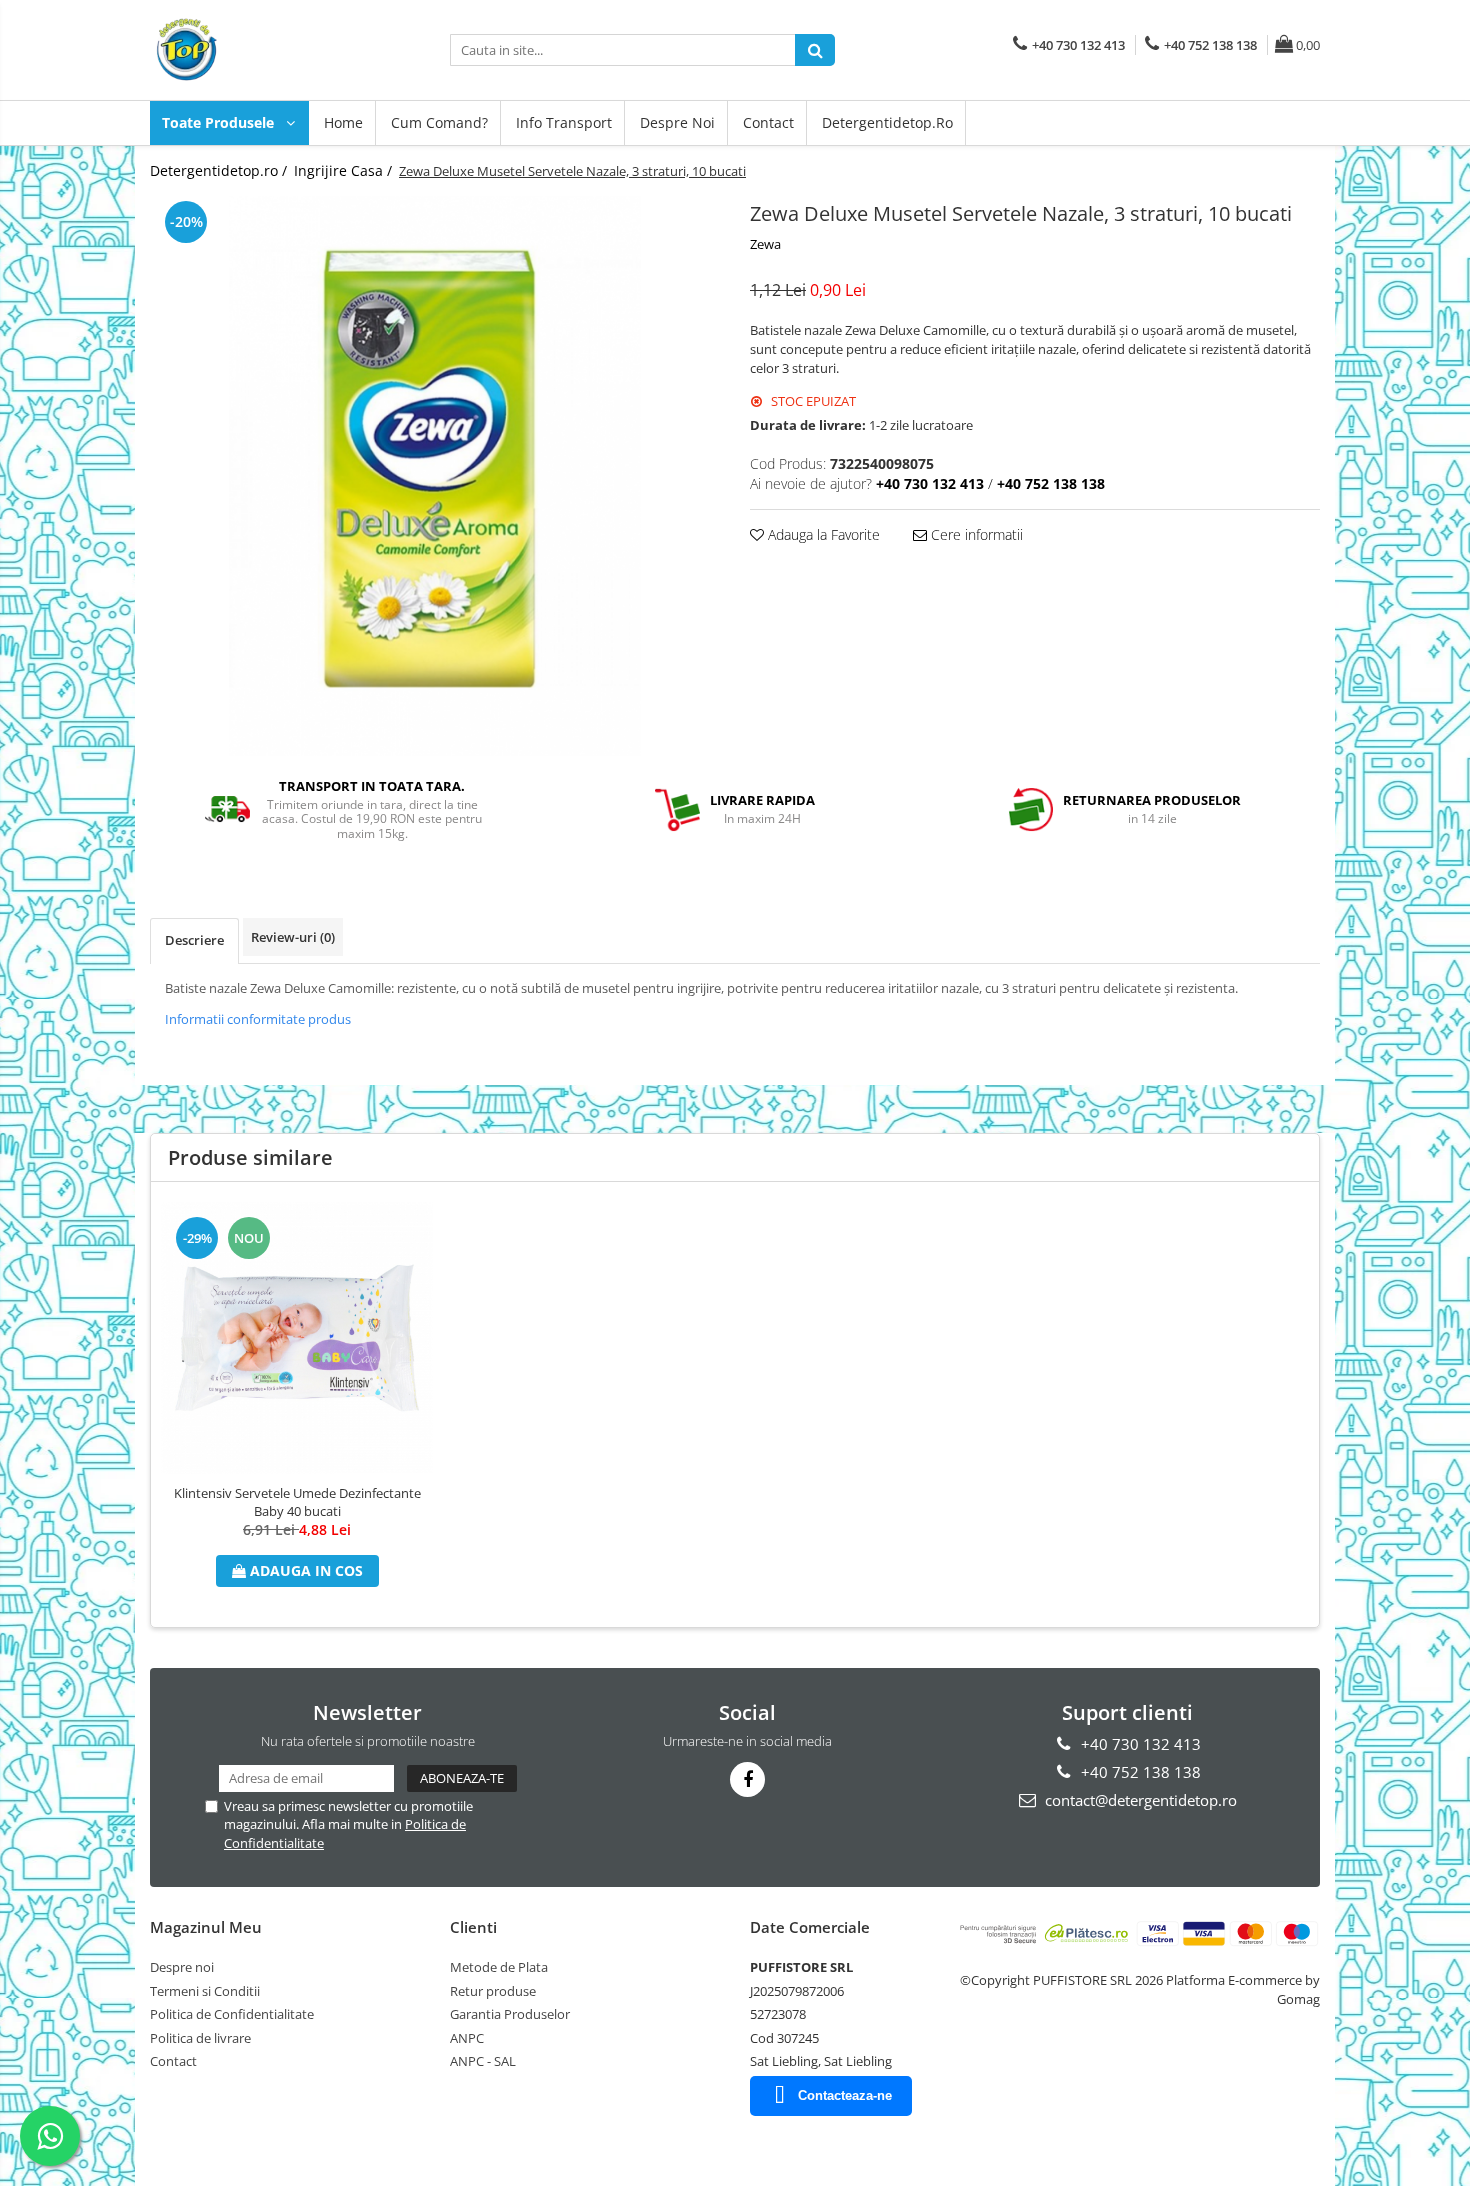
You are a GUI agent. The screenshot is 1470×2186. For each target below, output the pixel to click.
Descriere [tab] (194, 940)
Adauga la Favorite (822, 534)
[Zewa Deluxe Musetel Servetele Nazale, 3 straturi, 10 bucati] (435, 476)
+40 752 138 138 (1139, 1772)
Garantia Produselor (510, 2014)
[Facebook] (747, 1779)
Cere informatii (975, 534)
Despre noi (677, 122)
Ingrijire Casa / (345, 170)
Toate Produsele (220, 122)
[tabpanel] (435, 476)
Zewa (765, 244)
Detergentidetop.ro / (220, 170)
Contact (768, 122)
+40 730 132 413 (1139, 1744)
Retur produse (493, 1991)
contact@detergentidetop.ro (1139, 1800)
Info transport (564, 122)
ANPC (467, 2038)
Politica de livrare (200, 2038)
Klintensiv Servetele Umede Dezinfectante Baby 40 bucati (297, 1502)
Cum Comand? (439, 122)
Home (343, 122)
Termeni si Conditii (205, 1991)
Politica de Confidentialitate (232, 2014)
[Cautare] (815, 50)
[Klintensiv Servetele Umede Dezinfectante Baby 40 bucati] (297, 1338)
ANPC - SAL (483, 2061)
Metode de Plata (499, 1967)
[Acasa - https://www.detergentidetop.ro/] (250, 50)
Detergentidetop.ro (887, 122)
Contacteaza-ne (845, 2095)
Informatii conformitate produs (258, 1019)
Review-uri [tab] (293, 937)
